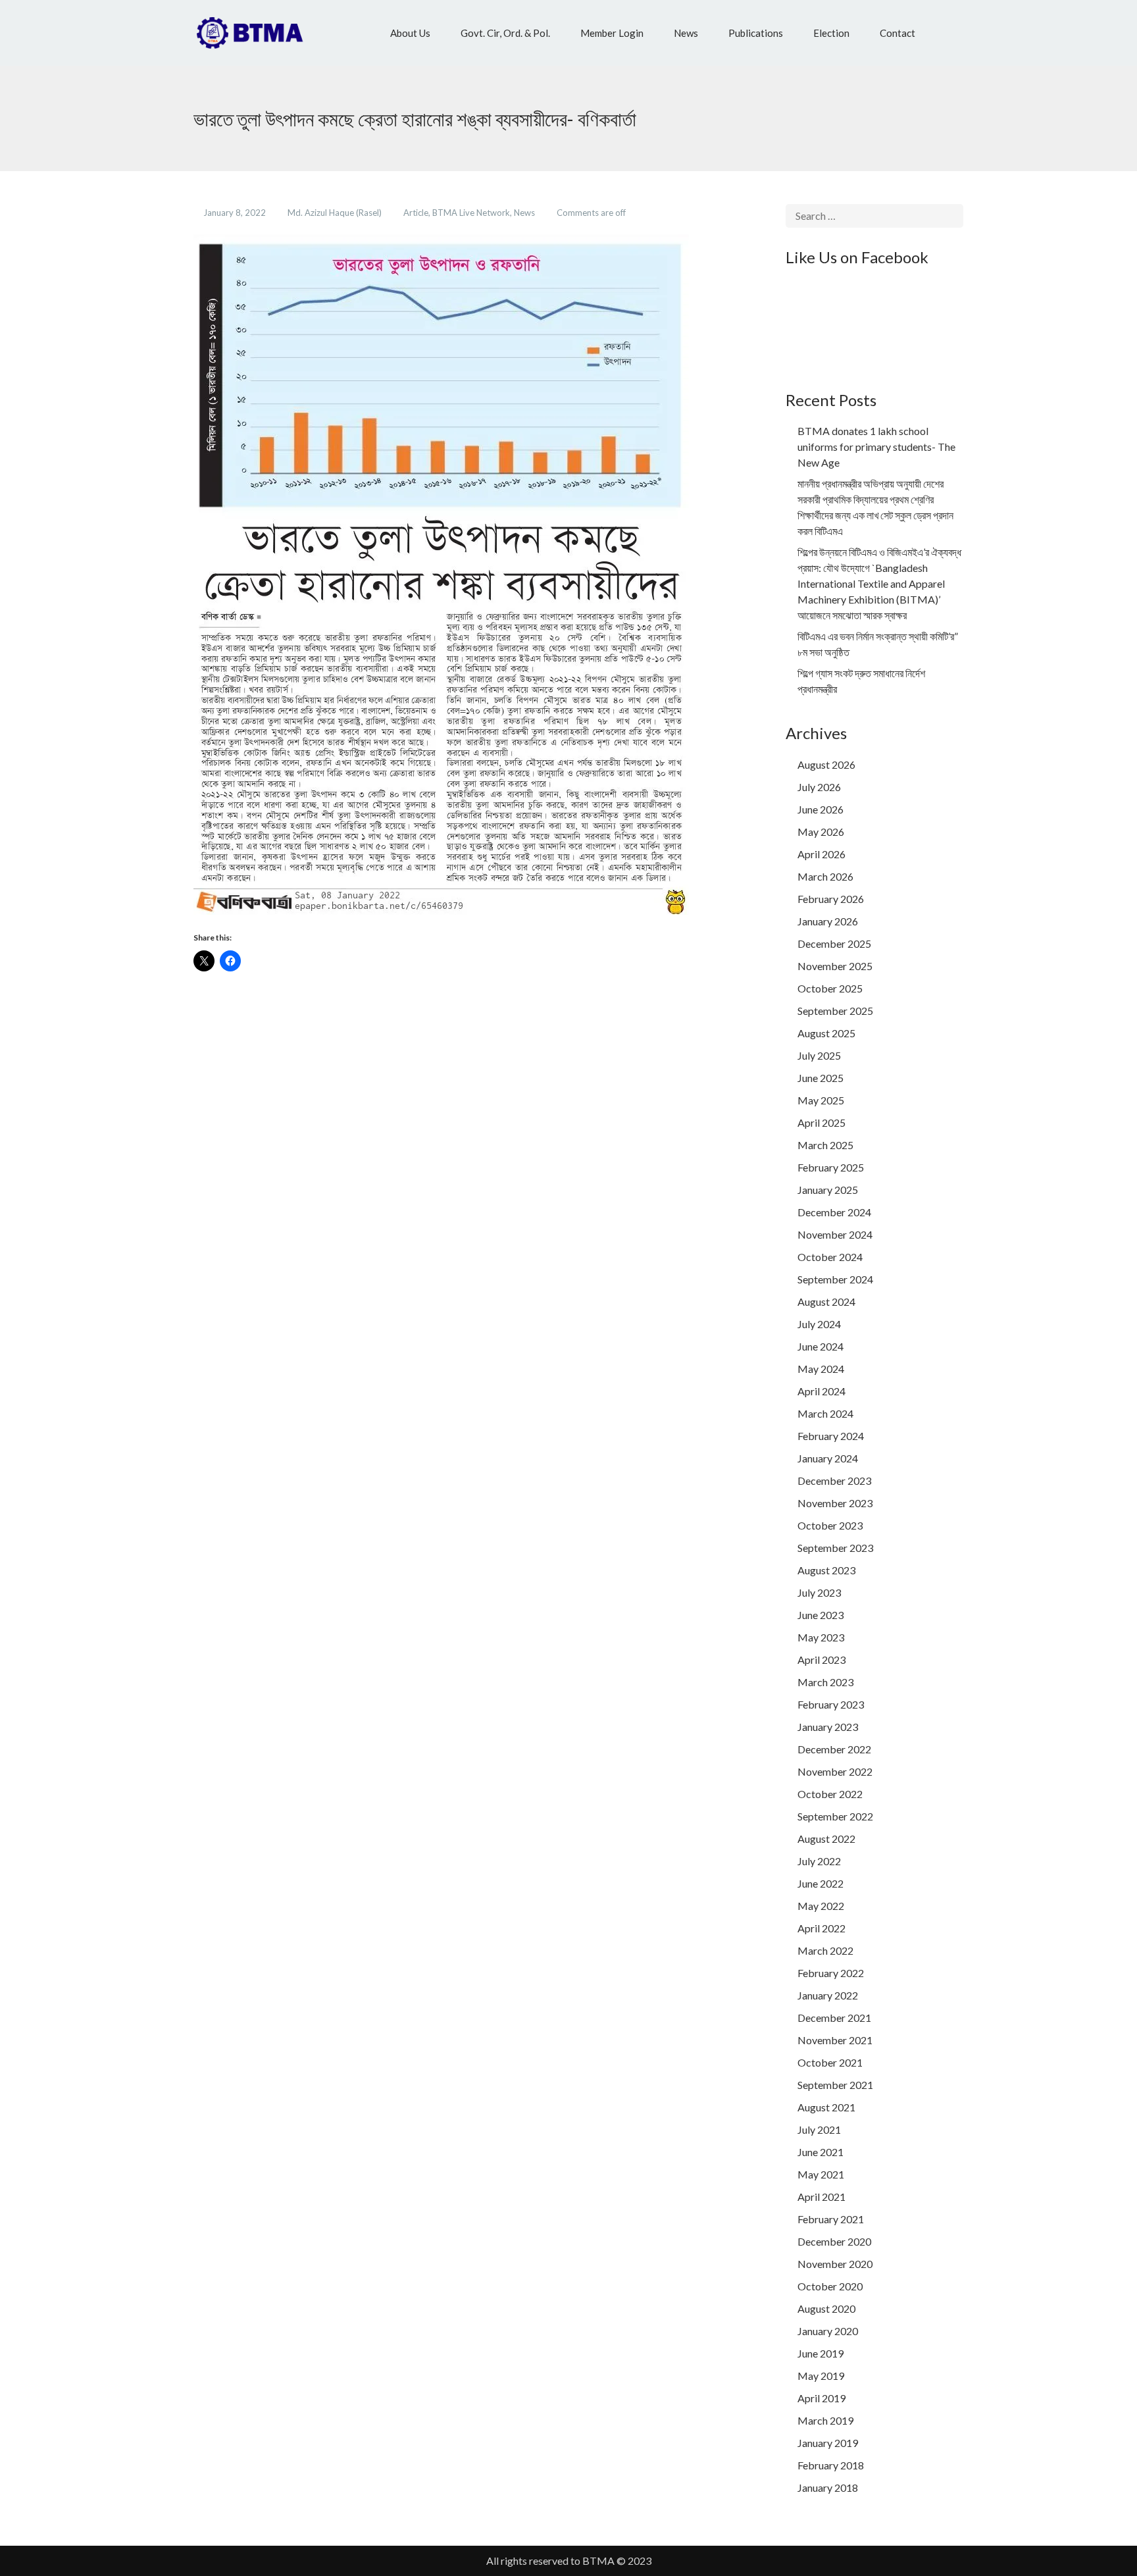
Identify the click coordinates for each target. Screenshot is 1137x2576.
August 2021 (826, 2107)
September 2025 (835, 1011)
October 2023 (830, 1525)
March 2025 (825, 1145)
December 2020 (834, 2241)
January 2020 (828, 2331)
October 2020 (830, 2286)
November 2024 (835, 1234)
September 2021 (835, 2085)
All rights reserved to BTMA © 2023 (569, 2561)
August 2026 (826, 764)
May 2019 (821, 2376)
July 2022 (819, 1861)
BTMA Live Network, (473, 213)
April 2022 (821, 1928)
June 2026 (821, 809)
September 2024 (835, 1279)
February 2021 (831, 2219)
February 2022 (831, 1973)
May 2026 (821, 832)
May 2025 (821, 1100)
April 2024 (821, 1391)
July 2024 (819, 1324)
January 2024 (828, 1458)
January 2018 (828, 2487)
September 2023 (835, 1548)
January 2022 (828, 1995)
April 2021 (821, 2197)
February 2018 (831, 2465)
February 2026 (831, 899)
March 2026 (825, 876)
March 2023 (825, 1682)
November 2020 (835, 2264)
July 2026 (819, 787)
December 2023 (834, 1481)
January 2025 (828, 1190)
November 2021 (835, 2040)
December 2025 (834, 943)
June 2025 (821, 1078)
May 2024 (821, 1369)
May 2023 (821, 1637)
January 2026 (828, 921)
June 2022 (821, 1883)
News (525, 213)
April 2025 (821, 1122)
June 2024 (821, 1346)
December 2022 (834, 1749)
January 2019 (828, 2443)
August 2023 (826, 1570)
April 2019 (821, 2398)
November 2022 (835, 1771)
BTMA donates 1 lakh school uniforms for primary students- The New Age (876, 447)
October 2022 (830, 1794)
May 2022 (821, 1906)
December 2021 (834, 2018)
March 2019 (825, 2420)
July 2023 (819, 1592)
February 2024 (831, 1436)
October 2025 (830, 988)
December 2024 (834, 1212)
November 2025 (835, 966)
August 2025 (826, 1033)
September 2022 (835, 1816)
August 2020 (826, 2308)
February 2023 (831, 1704)
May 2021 (821, 2174)
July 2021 (819, 2129)
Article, (418, 213)
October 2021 (830, 2062)
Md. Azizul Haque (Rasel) (336, 213)
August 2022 (826, 1839)
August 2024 (826, 1301)
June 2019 (821, 2353)
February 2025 (831, 1167)
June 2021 (821, 2152)
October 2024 (830, 1257)
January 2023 (828, 1727)
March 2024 (825, 1413)
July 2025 (819, 1055)
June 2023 (821, 1615)
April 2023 (821, 1660)
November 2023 (835, 1503)
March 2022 (825, 1950)
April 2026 (821, 854)
